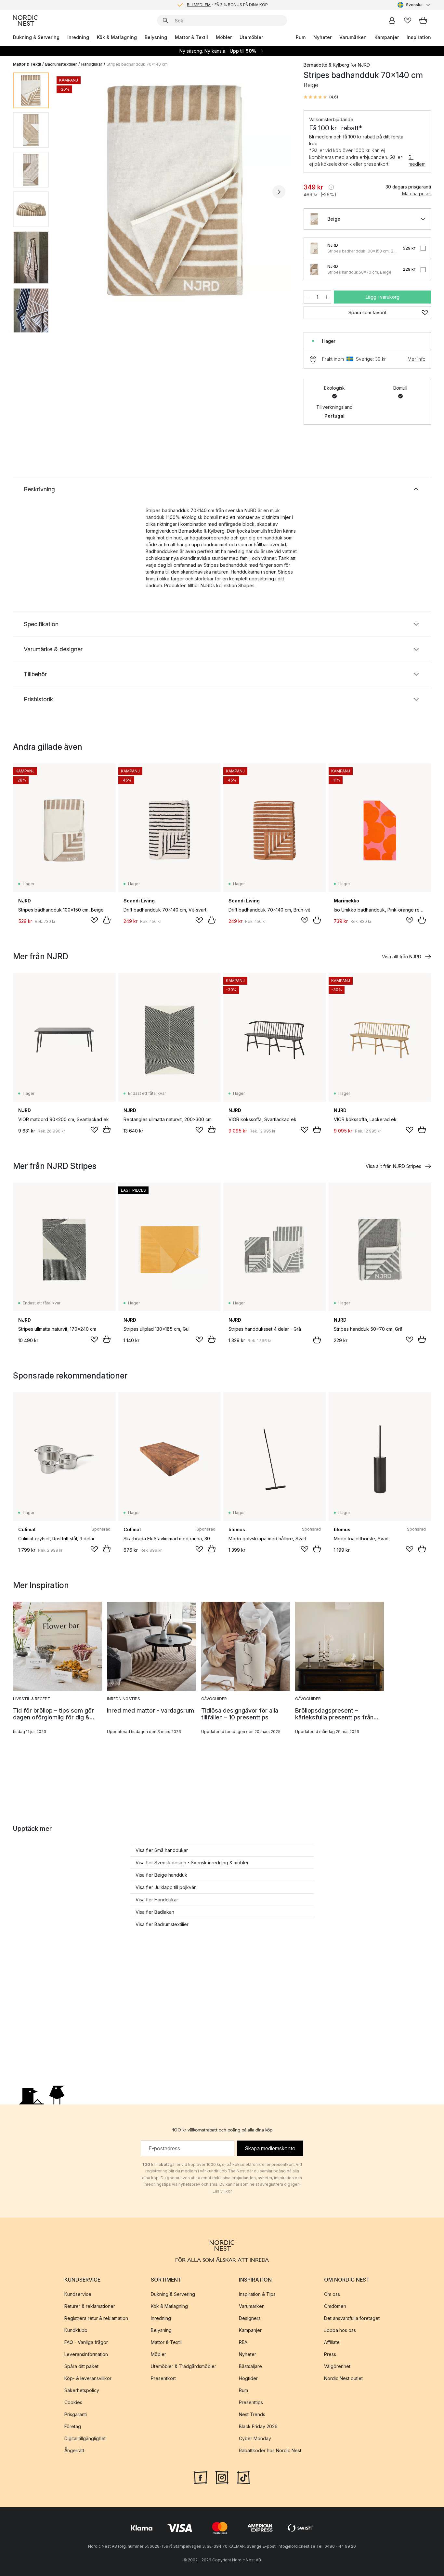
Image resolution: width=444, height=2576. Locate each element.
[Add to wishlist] (94, 920)
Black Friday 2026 (258, 2426)
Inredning (78, 37)
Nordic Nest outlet (343, 2378)
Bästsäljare (250, 2366)
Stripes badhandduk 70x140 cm (137, 64)
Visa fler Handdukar (157, 1900)
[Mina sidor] (392, 20)
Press (330, 2354)
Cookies (73, 2402)
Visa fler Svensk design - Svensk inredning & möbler (192, 1863)
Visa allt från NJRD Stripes (393, 1166)
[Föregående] (71, 192)
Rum (301, 37)
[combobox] (414, 5)
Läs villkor (222, 2191)
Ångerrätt (74, 2450)
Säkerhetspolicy (82, 2390)
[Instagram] (222, 2477)
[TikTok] (243, 2477)
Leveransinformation (86, 2354)
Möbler (224, 37)
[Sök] (165, 20)
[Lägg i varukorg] (107, 920)
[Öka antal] (327, 297)
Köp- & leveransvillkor (88, 2378)
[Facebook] (201, 2477)
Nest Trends (252, 2414)
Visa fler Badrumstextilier (162, 1924)
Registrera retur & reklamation (96, 2318)
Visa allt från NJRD (402, 957)
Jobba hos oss (340, 2330)
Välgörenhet (337, 2366)
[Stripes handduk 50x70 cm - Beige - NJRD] (314, 269)
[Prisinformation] (331, 187)
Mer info (417, 359)
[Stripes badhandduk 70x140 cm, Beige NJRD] (175, 191)
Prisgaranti (76, 2414)
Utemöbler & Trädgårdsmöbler (183, 2366)
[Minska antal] (308, 297)
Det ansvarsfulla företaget (352, 2318)
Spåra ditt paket (81, 2366)
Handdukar (92, 64)
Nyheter (322, 37)
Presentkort (163, 2378)
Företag (73, 2426)
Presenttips (251, 2402)
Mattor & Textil (191, 37)
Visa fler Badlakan (155, 1912)
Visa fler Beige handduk (161, 1875)
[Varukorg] (423, 20)
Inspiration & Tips (257, 2294)
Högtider (248, 2378)
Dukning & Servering (36, 37)
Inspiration (419, 37)
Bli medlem (417, 161)
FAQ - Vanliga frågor (86, 2342)
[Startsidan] (25, 20)
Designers (250, 2318)
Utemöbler (251, 37)
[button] (321, 97)
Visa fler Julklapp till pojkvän (166, 1887)
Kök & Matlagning (117, 37)
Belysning (156, 37)
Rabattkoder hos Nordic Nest (270, 2450)
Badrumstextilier (61, 64)
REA (243, 2342)
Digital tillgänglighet (85, 2438)
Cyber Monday (255, 2438)
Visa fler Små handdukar (162, 1850)
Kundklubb (76, 2330)
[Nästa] (279, 192)
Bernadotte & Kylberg (326, 65)
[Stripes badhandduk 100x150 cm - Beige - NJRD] (314, 248)
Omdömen (335, 2306)
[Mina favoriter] (408, 20)
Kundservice (78, 2294)
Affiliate (332, 2342)
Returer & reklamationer (90, 2306)
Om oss (332, 2294)
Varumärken (353, 37)
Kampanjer (387, 37)
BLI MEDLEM (199, 5)
